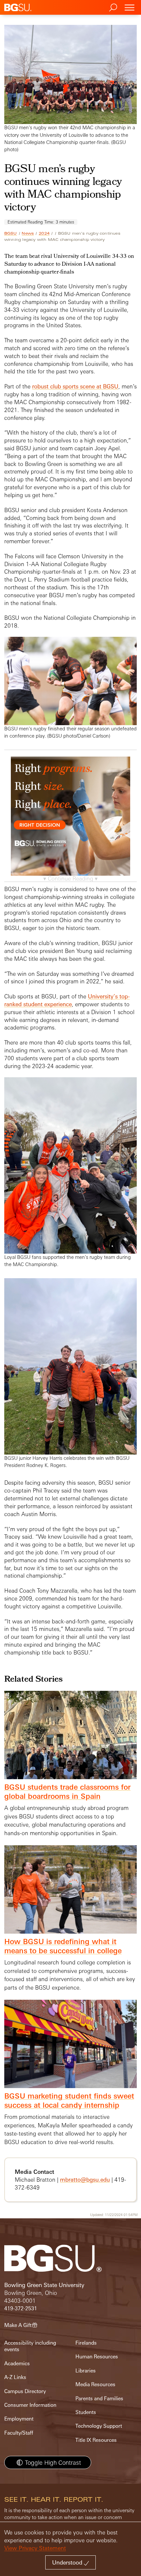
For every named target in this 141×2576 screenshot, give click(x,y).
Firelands (86, 2343)
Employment (19, 2419)
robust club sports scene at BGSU (75, 386)
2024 (44, 233)
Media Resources (95, 2384)
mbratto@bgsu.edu (85, 2180)
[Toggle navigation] (130, 7)
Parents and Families (99, 2398)
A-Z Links (15, 2377)
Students (86, 2412)
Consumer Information (30, 2405)
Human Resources (97, 2357)
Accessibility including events (30, 2346)
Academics (17, 2363)
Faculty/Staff (19, 2433)
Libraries (86, 2371)
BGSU (11, 233)
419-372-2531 (21, 2308)
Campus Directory (25, 2391)
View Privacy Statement (35, 2548)
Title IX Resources (96, 2440)
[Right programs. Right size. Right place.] (71, 823)
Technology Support (99, 2426)
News (28, 233)
